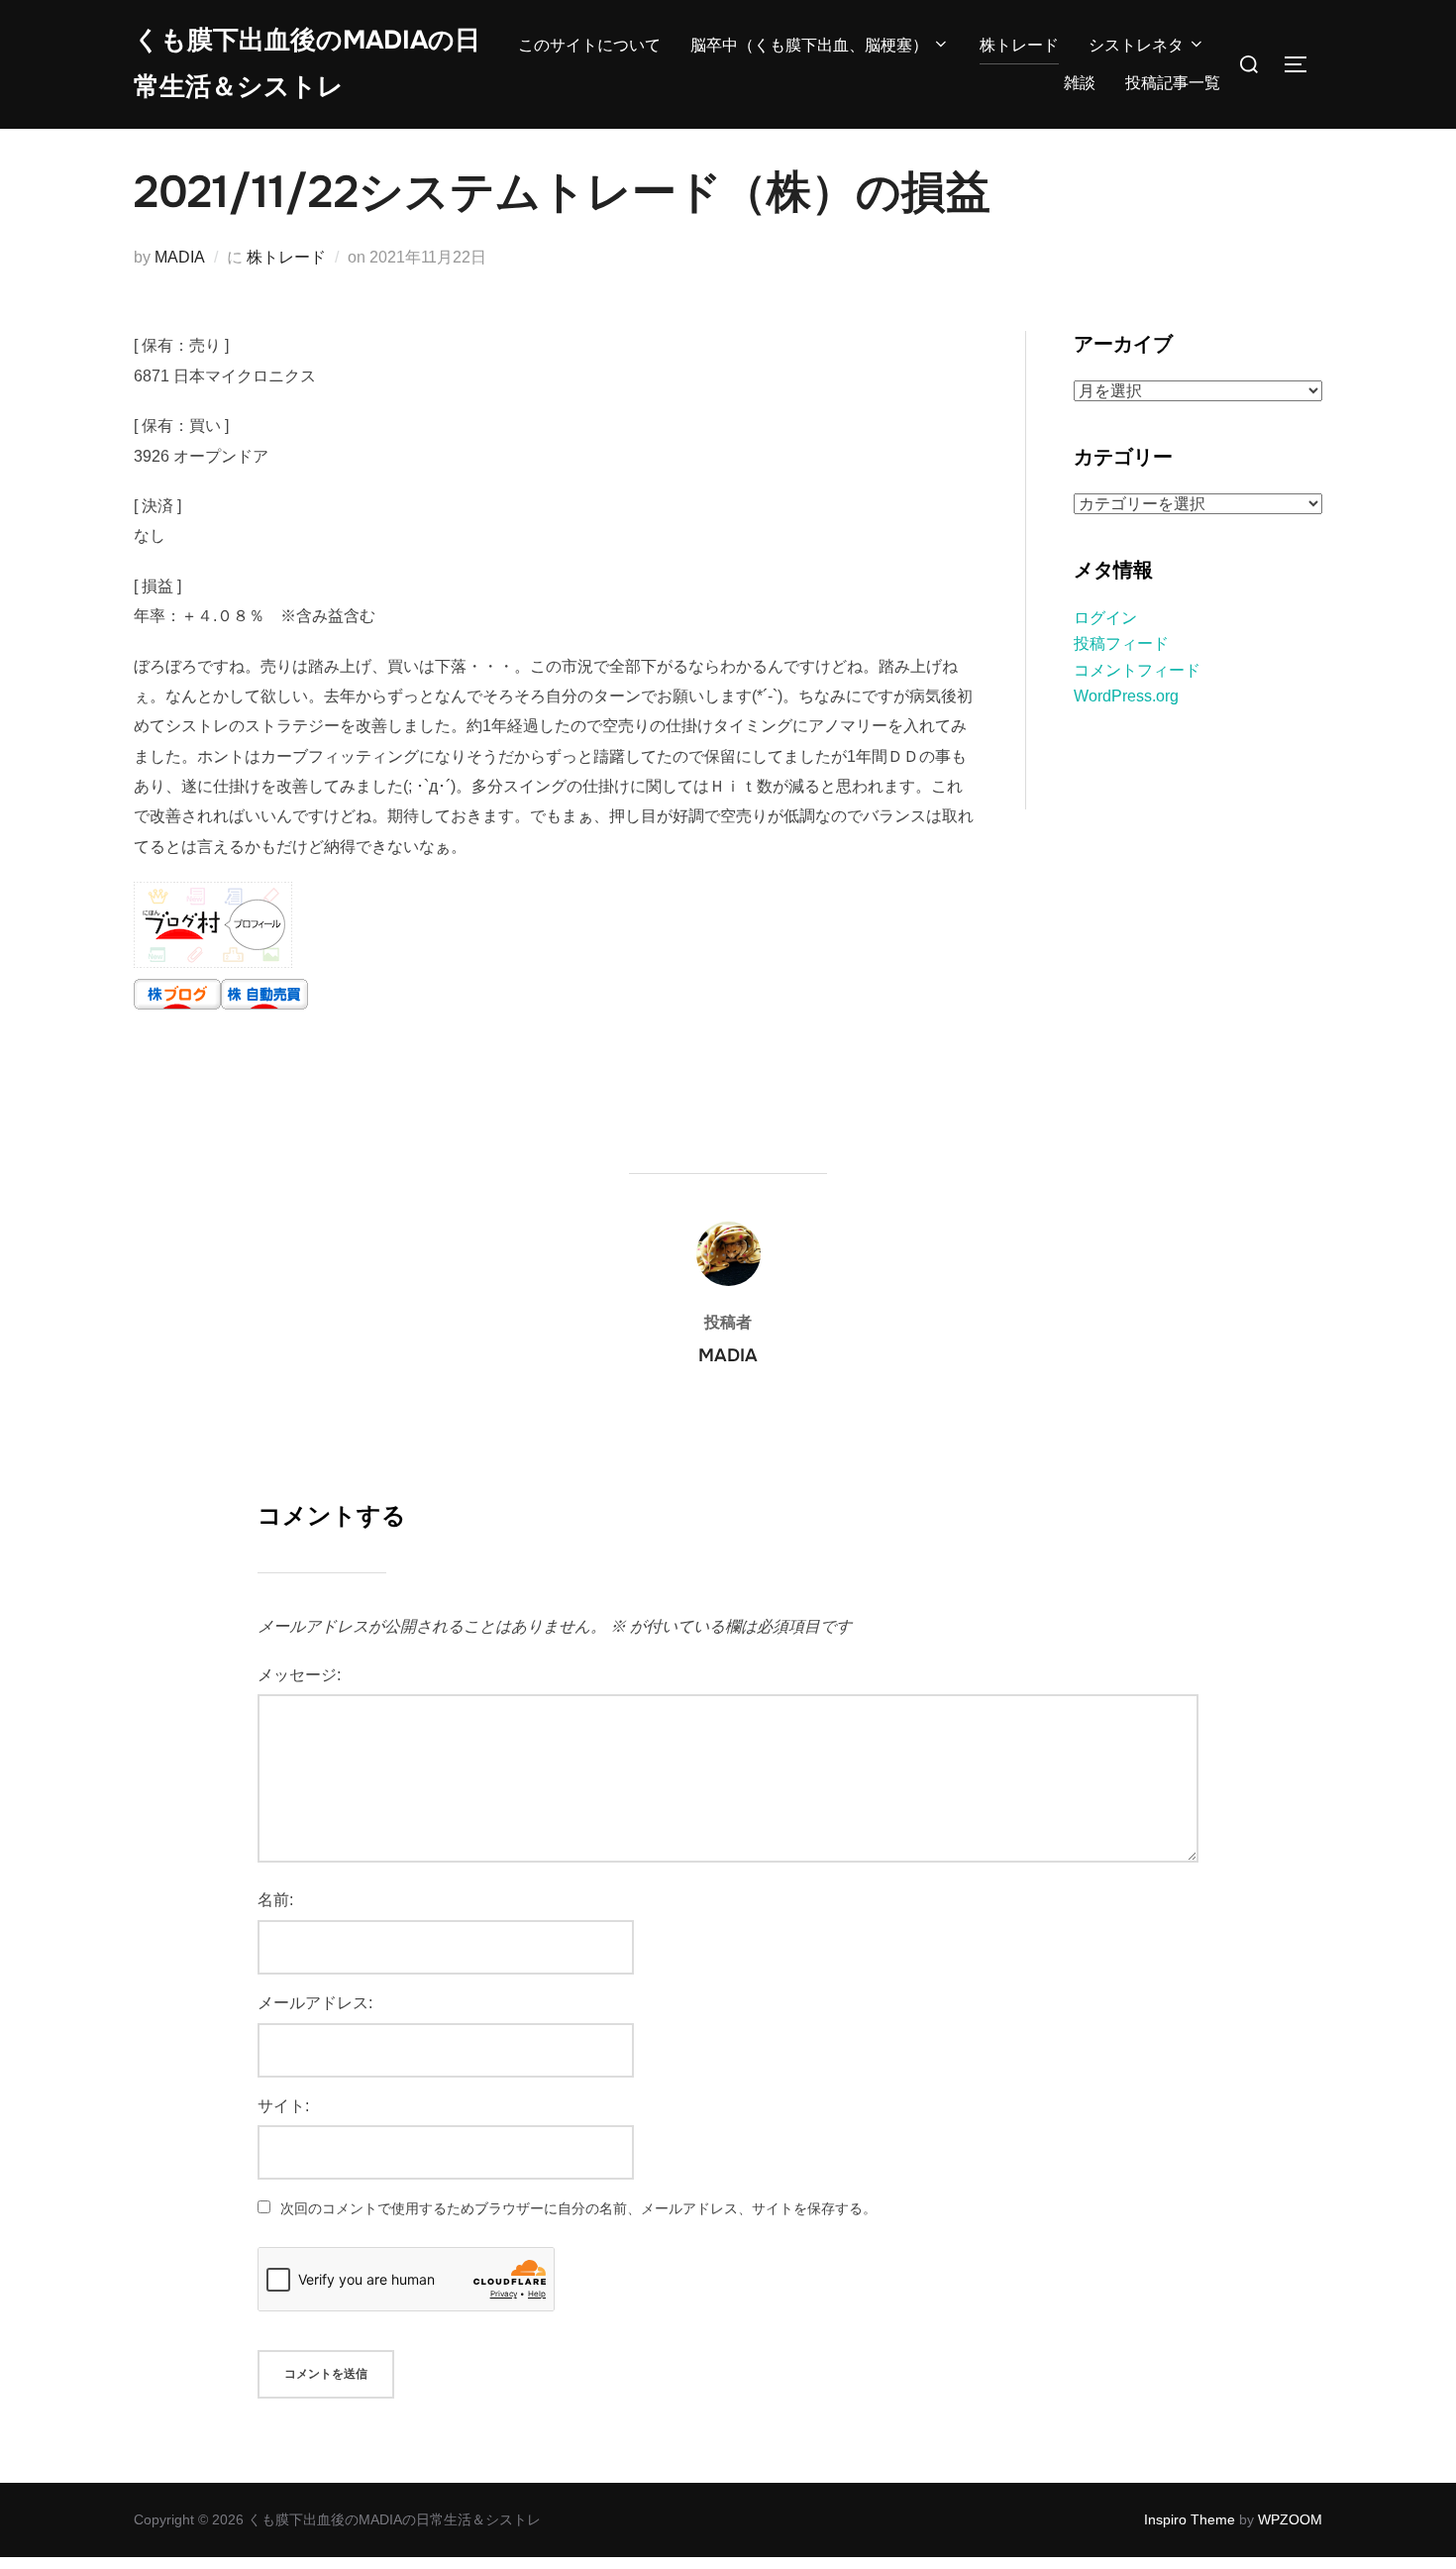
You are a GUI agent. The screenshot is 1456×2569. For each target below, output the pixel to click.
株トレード (1019, 45)
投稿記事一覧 (1173, 83)
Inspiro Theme (1190, 2519)
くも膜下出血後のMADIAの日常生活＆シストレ (307, 63)
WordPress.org (1126, 696)
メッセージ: (299, 1675)
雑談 (1080, 83)
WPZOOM (1290, 2519)
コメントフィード (1137, 670)
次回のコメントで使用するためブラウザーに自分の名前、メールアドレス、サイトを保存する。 (578, 2208)
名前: (275, 1900)
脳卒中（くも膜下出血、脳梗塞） (809, 45)
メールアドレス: (315, 2003)
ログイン (1105, 618)
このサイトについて (589, 45)
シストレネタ (1136, 45)
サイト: (283, 2106)
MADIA (180, 257)
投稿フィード (1121, 643)
